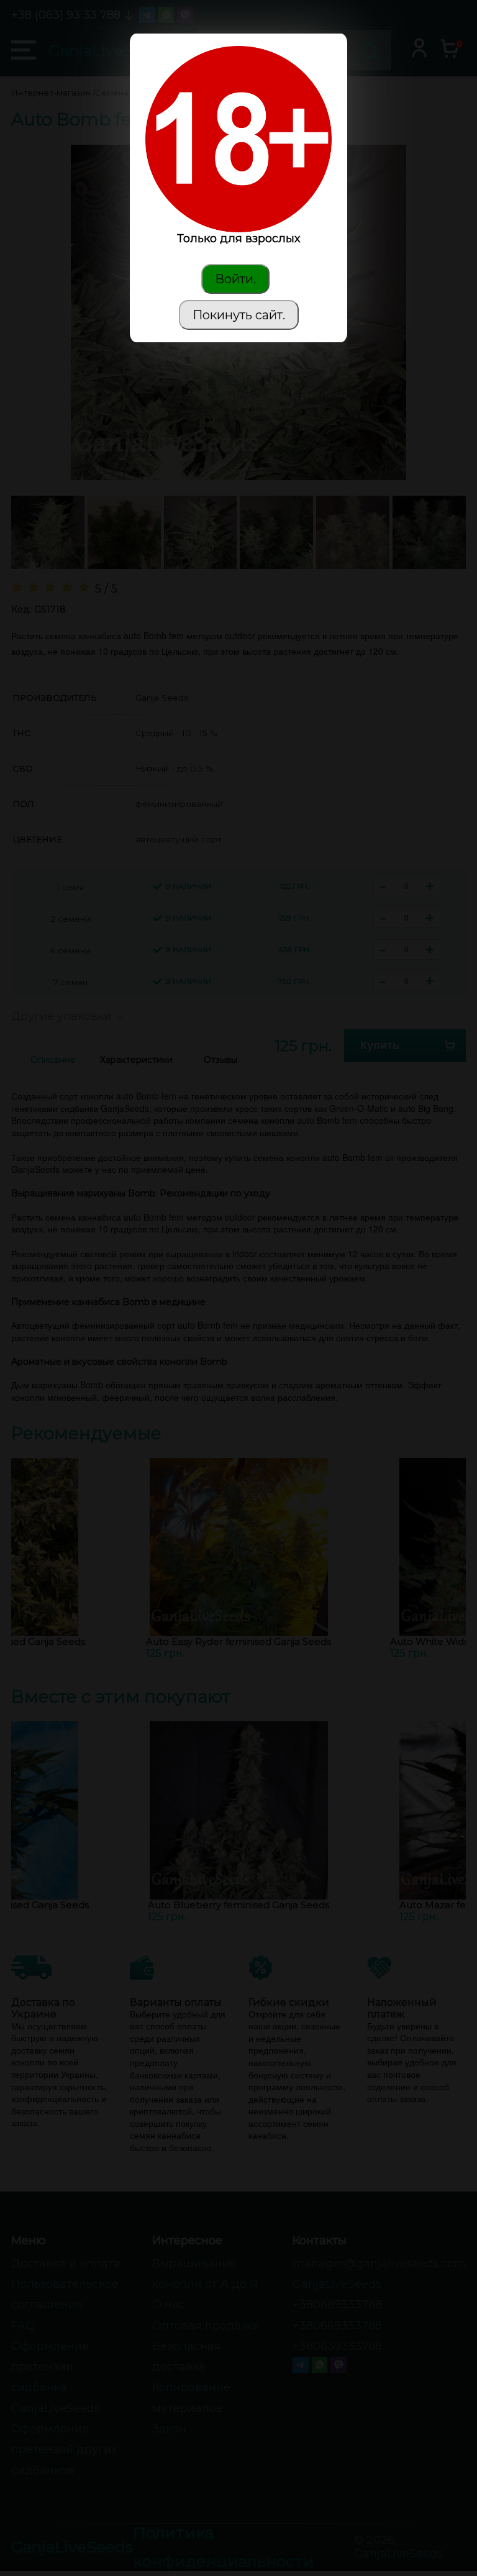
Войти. (235, 279)
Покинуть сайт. (239, 315)
